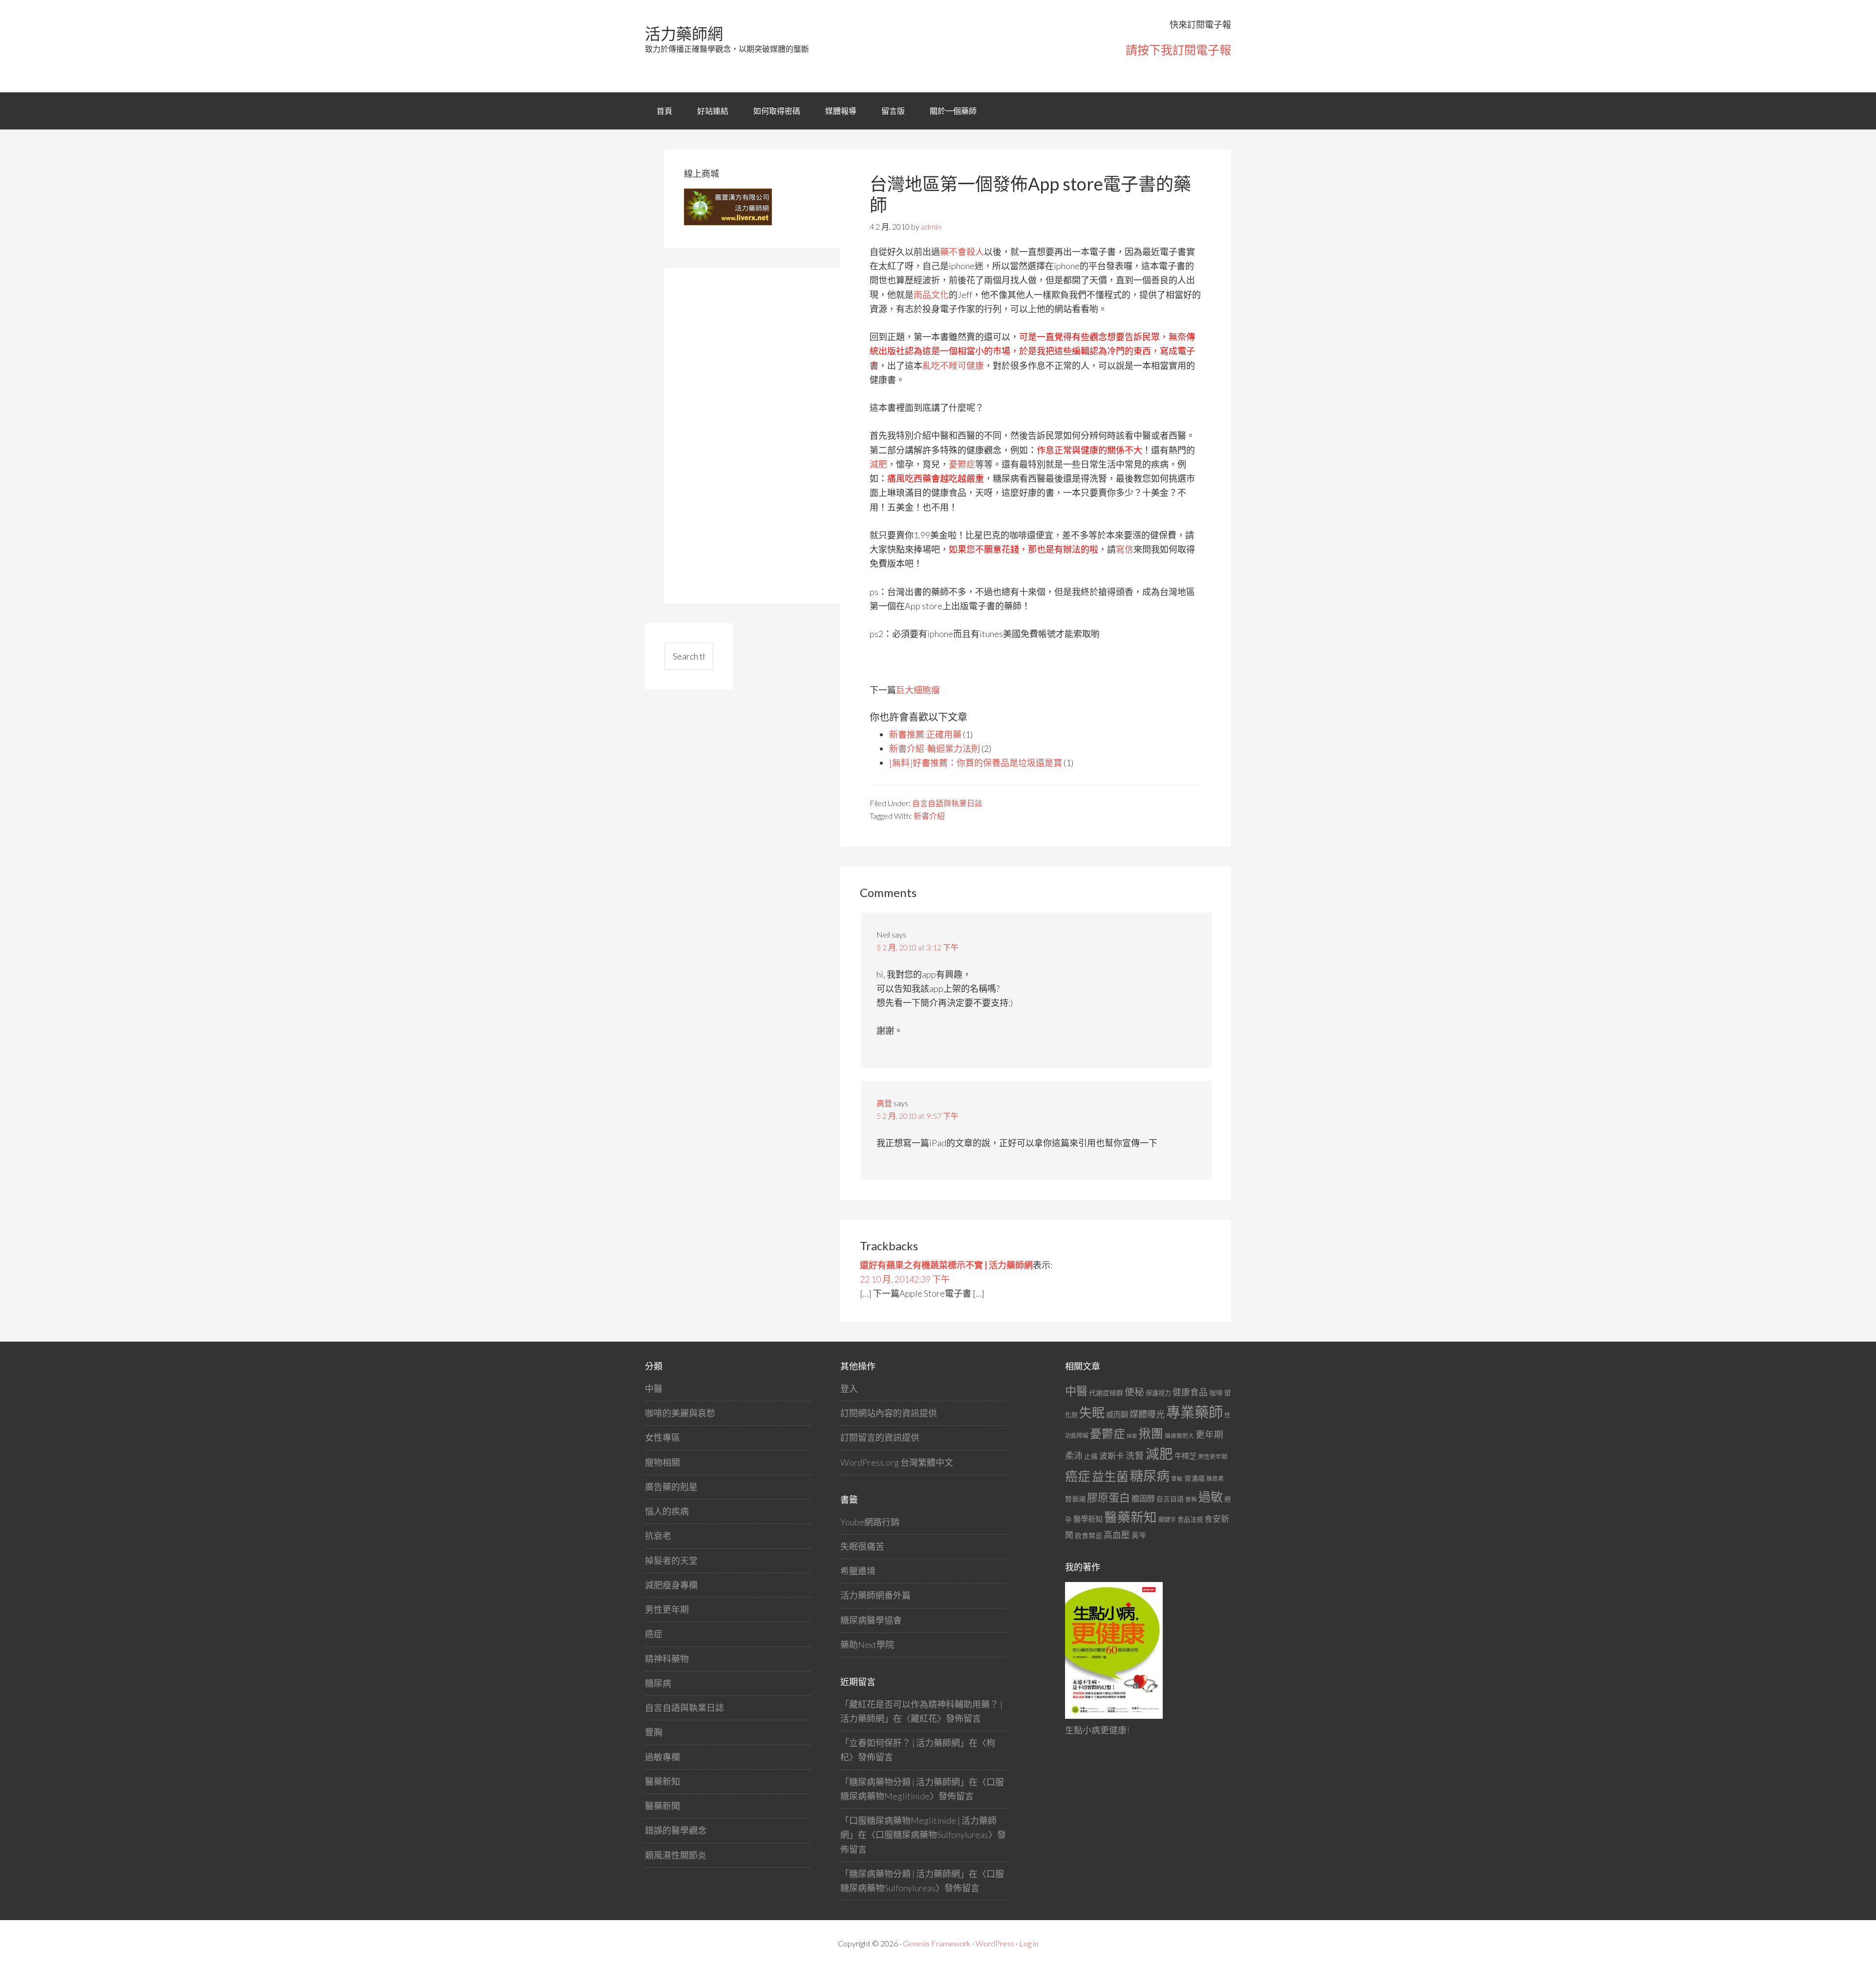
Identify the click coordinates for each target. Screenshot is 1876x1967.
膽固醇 (1143, 1498)
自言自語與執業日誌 (947, 803)
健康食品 (1190, 1392)
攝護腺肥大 (1179, 1436)
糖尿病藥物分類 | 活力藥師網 (905, 1782)
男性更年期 (667, 1609)
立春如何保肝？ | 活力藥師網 (905, 1743)
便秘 (1134, 1391)
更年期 (1209, 1434)
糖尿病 (658, 1683)
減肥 (878, 464)
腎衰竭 (1075, 1499)
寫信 (1125, 549)
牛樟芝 (1185, 1456)
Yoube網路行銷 (870, 1522)
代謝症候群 (1106, 1393)
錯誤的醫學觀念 (676, 1830)
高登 (884, 1103)
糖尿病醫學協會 (871, 1620)
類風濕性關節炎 (676, 1855)
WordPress (995, 1943)
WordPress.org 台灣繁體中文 (897, 1462)
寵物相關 (662, 1462)
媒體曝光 (1147, 1414)
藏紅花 (924, 1718)
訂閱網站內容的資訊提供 (889, 1413)
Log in (1029, 1943)
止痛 (1091, 1456)
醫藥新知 (662, 1781)
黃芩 (1139, 1535)
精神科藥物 (667, 1659)
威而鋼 (1117, 1414)
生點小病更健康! (1097, 1730)
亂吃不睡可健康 (953, 365)
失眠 (1092, 1412)
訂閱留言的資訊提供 (880, 1437)
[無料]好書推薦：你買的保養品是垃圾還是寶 (976, 763)
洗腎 (1135, 1455)
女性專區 (662, 1437)
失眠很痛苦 (862, 1546)
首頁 (664, 111)
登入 (849, 1389)
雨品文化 (931, 295)
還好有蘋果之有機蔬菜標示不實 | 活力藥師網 (946, 1265)
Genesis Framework (937, 1943)
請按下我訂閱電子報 (1178, 50)
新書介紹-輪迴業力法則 (935, 748)
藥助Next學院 (867, 1645)
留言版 (893, 111)
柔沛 (1074, 1456)
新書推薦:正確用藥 (925, 734)
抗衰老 (658, 1536)
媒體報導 (841, 111)
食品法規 (1190, 1519)
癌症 (654, 1634)
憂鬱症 (962, 464)
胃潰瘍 (1194, 1478)
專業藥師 (1194, 1412)
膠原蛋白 (1109, 1497)
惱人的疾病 (667, 1511)
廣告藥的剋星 (671, 1487)
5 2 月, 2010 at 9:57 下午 (917, 1116)
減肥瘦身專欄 (671, 1585)
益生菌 (1110, 1476)
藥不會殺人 (962, 252)
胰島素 (1215, 1479)
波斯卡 (1112, 1456)
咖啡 (1216, 1393)
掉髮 (1132, 1436)
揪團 (1151, 1433)
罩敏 (1177, 1479)
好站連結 (713, 111)
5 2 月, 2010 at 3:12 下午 (917, 947)
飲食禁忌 (1088, 1535)
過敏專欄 (662, 1757)
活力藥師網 (684, 33)
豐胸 (654, 1732)
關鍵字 (1167, 1520)
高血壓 (1117, 1535)
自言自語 (1170, 1499)
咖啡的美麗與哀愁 (680, 1413)
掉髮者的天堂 (671, 1561)
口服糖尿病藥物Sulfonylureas (932, 1835)
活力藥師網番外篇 (875, 1595)
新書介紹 (929, 816)
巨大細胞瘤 (918, 690)
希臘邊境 (858, 1571)
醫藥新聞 (662, 1806)
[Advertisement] (757, 434)
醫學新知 (1088, 1519)
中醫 (654, 1389)
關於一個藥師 (953, 111)
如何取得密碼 (777, 111)
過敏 (1211, 1497)
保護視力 (1158, 1393)
